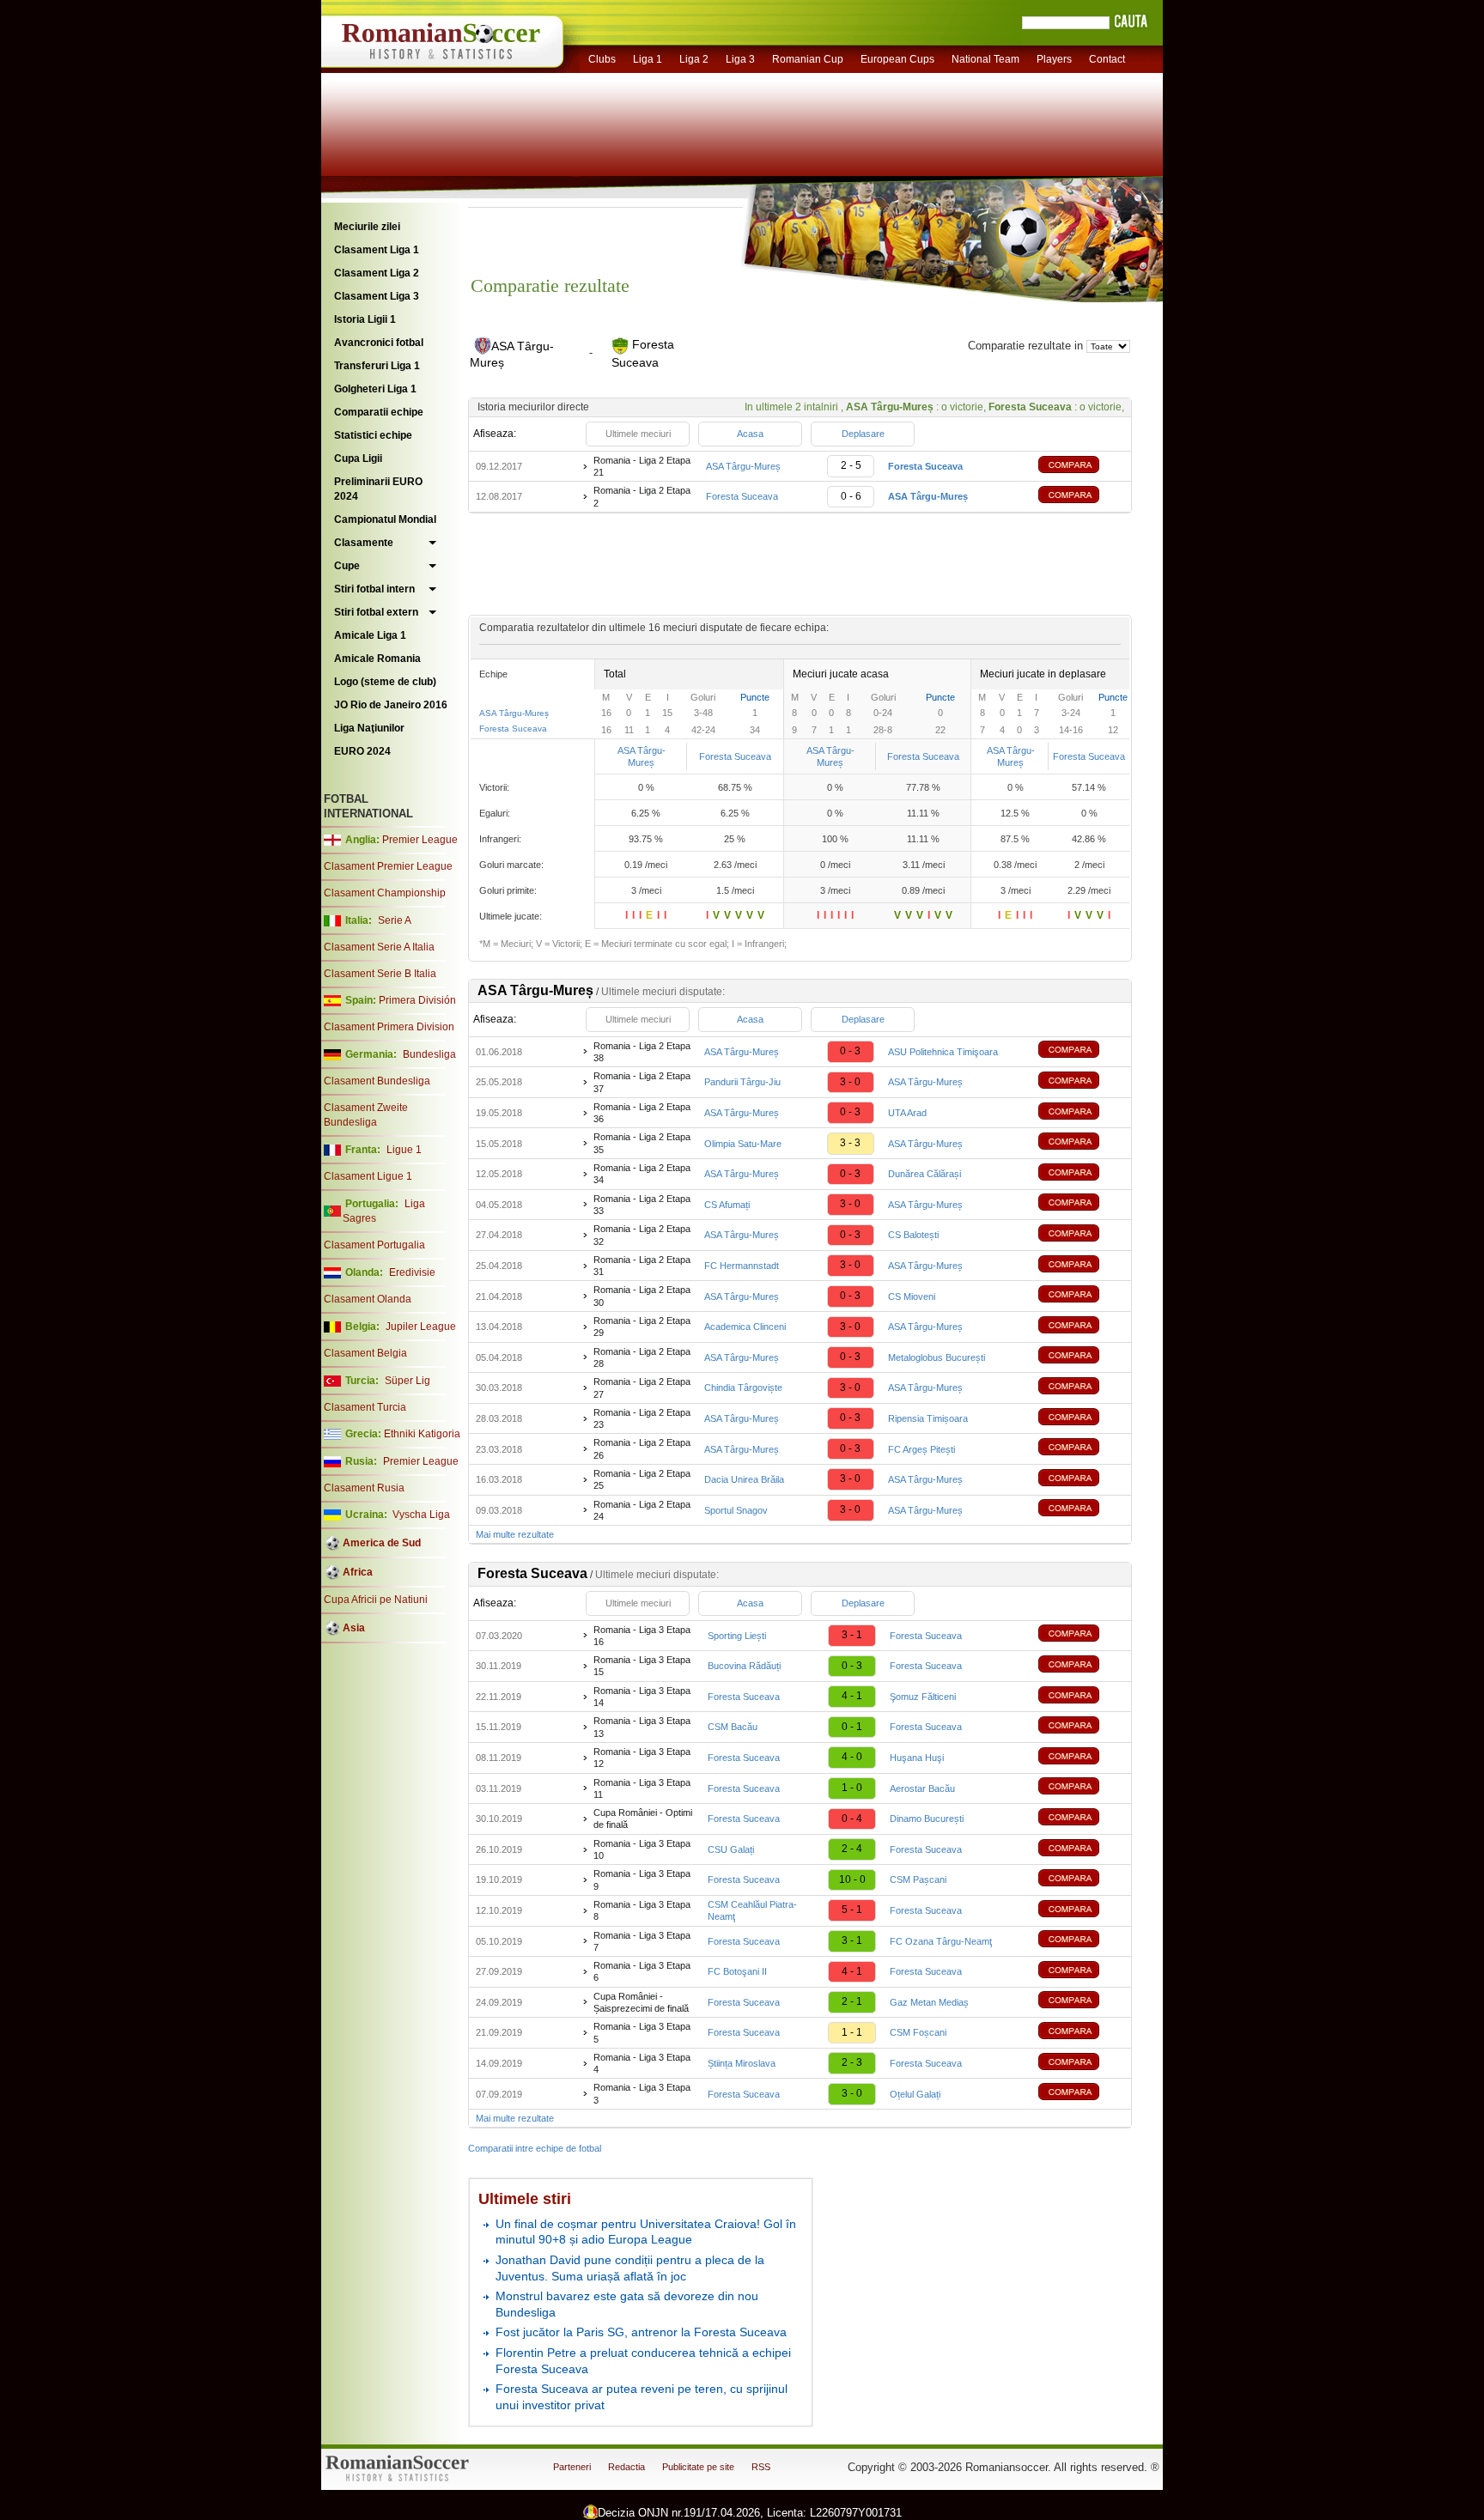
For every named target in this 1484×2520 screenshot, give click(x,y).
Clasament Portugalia (374, 1245)
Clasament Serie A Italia (379, 947)
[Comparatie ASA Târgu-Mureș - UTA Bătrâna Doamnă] (1081, 1113)
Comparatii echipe (379, 412)
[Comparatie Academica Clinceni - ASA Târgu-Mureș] (1081, 1327)
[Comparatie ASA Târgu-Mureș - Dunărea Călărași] (1081, 1174)
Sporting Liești (737, 1636)
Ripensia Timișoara (928, 1418)
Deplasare (863, 434)
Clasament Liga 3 (377, 296)
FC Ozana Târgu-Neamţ (941, 1941)
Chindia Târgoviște (743, 1388)
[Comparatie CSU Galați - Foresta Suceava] (1081, 1850)
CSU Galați (731, 1849)
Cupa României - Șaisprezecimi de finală (641, 2002)
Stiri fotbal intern (374, 589)
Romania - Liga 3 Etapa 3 (642, 2093)
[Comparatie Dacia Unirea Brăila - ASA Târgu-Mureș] (1081, 1480)
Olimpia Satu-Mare (743, 1144)
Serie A (395, 920)
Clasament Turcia (365, 1407)
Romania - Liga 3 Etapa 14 (642, 1697)
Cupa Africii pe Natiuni (376, 1600)
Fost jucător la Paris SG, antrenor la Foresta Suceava (641, 2332)
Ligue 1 (404, 1150)
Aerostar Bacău (922, 1788)
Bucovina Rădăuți (744, 1666)
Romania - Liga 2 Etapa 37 (642, 1082)
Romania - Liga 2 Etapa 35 (642, 1143)
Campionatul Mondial (385, 519)
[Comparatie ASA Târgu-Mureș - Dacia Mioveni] (1081, 1296)
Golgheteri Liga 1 (375, 389)
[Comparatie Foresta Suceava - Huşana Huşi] (1081, 1758)
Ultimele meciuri (638, 434)
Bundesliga (429, 1054)
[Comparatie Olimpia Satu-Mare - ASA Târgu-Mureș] (1081, 1143)
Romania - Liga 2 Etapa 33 (642, 1205)
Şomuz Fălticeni (923, 1697)
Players (1054, 59)
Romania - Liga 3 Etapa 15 (642, 1666)
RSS (761, 2467)
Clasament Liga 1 (377, 250)
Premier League (420, 840)
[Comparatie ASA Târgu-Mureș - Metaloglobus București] (1081, 1357)
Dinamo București (927, 1819)
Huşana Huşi (917, 1758)
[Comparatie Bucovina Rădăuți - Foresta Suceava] (1081, 1666)
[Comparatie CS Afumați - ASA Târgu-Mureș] (1081, 1204)
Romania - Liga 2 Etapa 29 (642, 1327)
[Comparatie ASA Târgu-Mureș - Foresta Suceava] (1081, 467)
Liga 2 (694, 59)
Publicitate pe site (698, 2467)
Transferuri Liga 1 (377, 366)
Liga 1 (648, 59)
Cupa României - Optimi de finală (643, 1819)
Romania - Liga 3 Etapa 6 (642, 1971)
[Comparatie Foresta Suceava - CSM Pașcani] (1081, 1880)
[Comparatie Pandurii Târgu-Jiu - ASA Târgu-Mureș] (1081, 1082)
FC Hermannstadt (742, 1266)
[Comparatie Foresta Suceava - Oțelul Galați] (1081, 2094)
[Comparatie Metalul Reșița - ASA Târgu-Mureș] (1081, 1510)
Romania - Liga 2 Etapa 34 (642, 1174)
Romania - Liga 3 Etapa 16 (642, 1636)
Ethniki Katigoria (422, 1434)
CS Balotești (913, 1235)
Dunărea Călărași (924, 1174)
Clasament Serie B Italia (380, 974)
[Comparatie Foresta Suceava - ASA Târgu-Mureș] (1081, 497)
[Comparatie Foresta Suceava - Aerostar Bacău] (1081, 1788)
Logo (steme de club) (385, 682)
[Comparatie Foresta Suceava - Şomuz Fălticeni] (1081, 1697)
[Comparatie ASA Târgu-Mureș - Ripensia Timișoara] (1081, 1419)
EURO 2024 (362, 751)
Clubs (602, 59)
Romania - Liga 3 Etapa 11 (642, 1788)
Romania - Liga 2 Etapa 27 (642, 1388)
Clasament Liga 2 (377, 273)
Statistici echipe (373, 435)
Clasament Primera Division (389, 1027)
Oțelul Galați (915, 2094)
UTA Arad (907, 1113)
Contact (1107, 59)
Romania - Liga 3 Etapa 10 (642, 1849)
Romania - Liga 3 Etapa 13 (642, 1727)
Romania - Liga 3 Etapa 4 (642, 2063)
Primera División (417, 1000)
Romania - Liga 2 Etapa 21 (642, 466)
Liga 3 (740, 59)
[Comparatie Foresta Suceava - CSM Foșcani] (1081, 2033)
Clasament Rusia (364, 1488)
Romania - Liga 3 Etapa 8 (642, 1910)
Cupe (347, 566)
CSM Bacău (733, 1727)
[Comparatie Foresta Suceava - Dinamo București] (1081, 1819)
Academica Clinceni (745, 1327)
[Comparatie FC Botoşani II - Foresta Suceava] (1081, 1972)
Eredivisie (412, 1272)
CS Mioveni (912, 1296)
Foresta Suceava (742, 496)
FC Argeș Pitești (921, 1449)
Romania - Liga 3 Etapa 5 (642, 2032)
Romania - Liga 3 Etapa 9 (642, 1879)
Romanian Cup (808, 59)
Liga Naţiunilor (369, 728)
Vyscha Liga (420, 1515)
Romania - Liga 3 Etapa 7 (642, 1941)
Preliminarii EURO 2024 (378, 489)
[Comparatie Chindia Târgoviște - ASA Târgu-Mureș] (1081, 1388)
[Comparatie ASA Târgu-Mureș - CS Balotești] (1081, 1235)
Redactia (626, 2467)
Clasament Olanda (368, 1299)
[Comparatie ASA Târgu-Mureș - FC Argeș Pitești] (1081, 1449)
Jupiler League (421, 1327)
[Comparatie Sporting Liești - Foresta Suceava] (1081, 1635)
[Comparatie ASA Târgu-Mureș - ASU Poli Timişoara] (1081, 1051)
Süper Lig (407, 1381)
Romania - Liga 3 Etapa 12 (642, 1758)
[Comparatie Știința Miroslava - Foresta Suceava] (1081, 2064)
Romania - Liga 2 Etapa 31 (642, 1266)
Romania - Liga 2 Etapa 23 (642, 1418)
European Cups (897, 59)
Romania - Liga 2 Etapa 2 (642, 496)
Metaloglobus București (937, 1357)
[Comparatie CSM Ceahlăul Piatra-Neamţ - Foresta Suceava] (1081, 1911)
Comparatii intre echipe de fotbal (535, 2148)
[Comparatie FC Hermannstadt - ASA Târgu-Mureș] (1081, 1266)
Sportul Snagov (736, 1510)
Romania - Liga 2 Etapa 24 (642, 1510)
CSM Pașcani (918, 1879)
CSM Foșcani (918, 2032)
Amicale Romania (377, 659)
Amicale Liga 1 (370, 635)
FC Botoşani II (737, 1971)
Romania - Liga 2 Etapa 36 (642, 1113)
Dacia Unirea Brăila (744, 1479)
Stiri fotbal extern (376, 612)
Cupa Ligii (358, 458)
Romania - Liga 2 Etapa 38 (642, 1052)
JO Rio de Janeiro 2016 (391, 705)
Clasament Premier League (388, 866)
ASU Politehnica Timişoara (943, 1052)
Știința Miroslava (742, 2063)
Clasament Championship (385, 893)
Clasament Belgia (365, 1353)
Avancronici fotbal (379, 343)
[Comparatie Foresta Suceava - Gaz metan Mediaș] (1081, 2002)
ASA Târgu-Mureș (743, 466)
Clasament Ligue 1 (368, 1176)
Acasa (750, 434)
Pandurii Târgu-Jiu (742, 1082)
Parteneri (572, 2467)
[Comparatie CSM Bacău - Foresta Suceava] (1081, 1727)
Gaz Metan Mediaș (929, 2002)
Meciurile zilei (367, 227)
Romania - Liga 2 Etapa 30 (642, 1296)
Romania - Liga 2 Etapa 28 (642, 1357)
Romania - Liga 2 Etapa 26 (642, 1448)
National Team (985, 59)
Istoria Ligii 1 (365, 319)
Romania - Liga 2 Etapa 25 (642, 1479)
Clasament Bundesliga (377, 1081)
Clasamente (364, 543)
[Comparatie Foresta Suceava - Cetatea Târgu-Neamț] (1081, 1941)
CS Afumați (727, 1205)
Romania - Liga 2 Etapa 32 (642, 1235)
